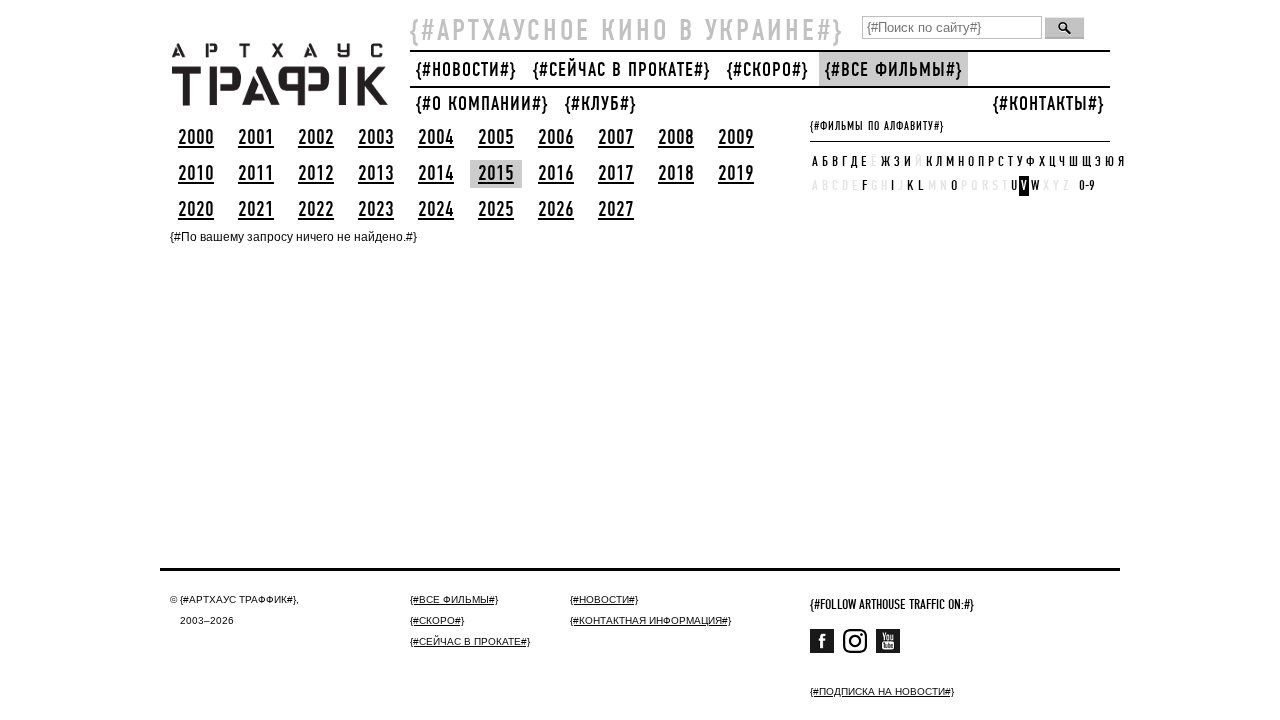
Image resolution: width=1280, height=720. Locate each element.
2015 (496, 174)
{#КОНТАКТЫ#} (1048, 104)
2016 (556, 174)
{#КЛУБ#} (600, 104)
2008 (676, 138)
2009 (736, 138)
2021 (256, 210)
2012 (316, 174)
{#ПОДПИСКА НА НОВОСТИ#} (882, 691)
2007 (616, 138)
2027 (616, 210)
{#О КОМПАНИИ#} (482, 104)
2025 (496, 210)
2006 (556, 138)
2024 (436, 210)
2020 (196, 210)
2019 (736, 174)
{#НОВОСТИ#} (466, 70)
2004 (436, 138)
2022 (316, 210)
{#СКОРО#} (767, 70)
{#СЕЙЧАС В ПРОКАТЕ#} (621, 70)
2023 (376, 210)
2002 (316, 138)
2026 (556, 210)
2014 (436, 174)
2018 (676, 174)
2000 (196, 138)
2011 (256, 174)
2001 (256, 138)
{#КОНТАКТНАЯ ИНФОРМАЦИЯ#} (650, 620)
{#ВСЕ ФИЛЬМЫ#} (893, 70)
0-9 (1087, 186)
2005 (496, 138)
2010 (196, 174)
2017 (616, 174)
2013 (376, 174)
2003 (376, 138)
